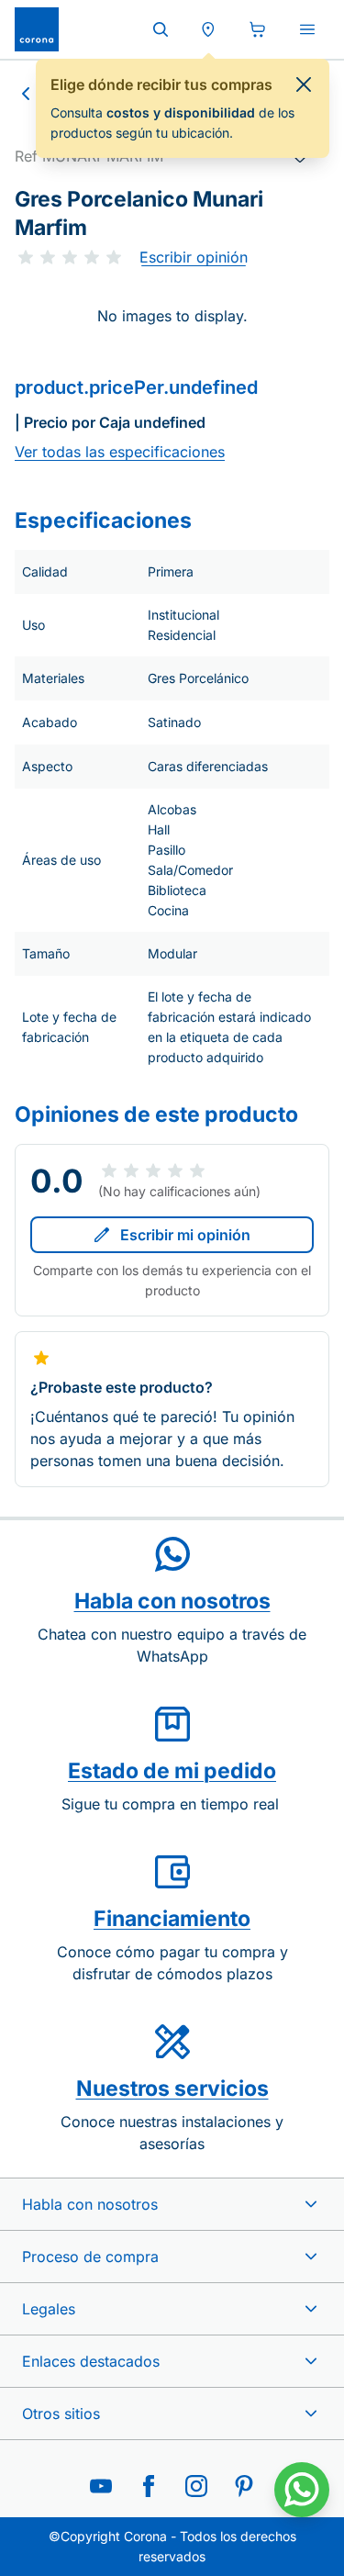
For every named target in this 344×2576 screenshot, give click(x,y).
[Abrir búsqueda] (161, 29)
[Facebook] (149, 2486)
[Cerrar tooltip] (304, 84)
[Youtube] (101, 2486)
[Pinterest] (244, 2486)
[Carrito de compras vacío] (258, 29)
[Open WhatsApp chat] (302, 2490)
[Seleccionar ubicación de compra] (208, 29)
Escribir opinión (194, 257)
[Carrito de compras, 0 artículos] (258, 29)
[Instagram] (196, 2486)
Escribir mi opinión (185, 1235)
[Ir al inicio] (37, 29)
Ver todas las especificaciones (120, 452)
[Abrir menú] (307, 29)
